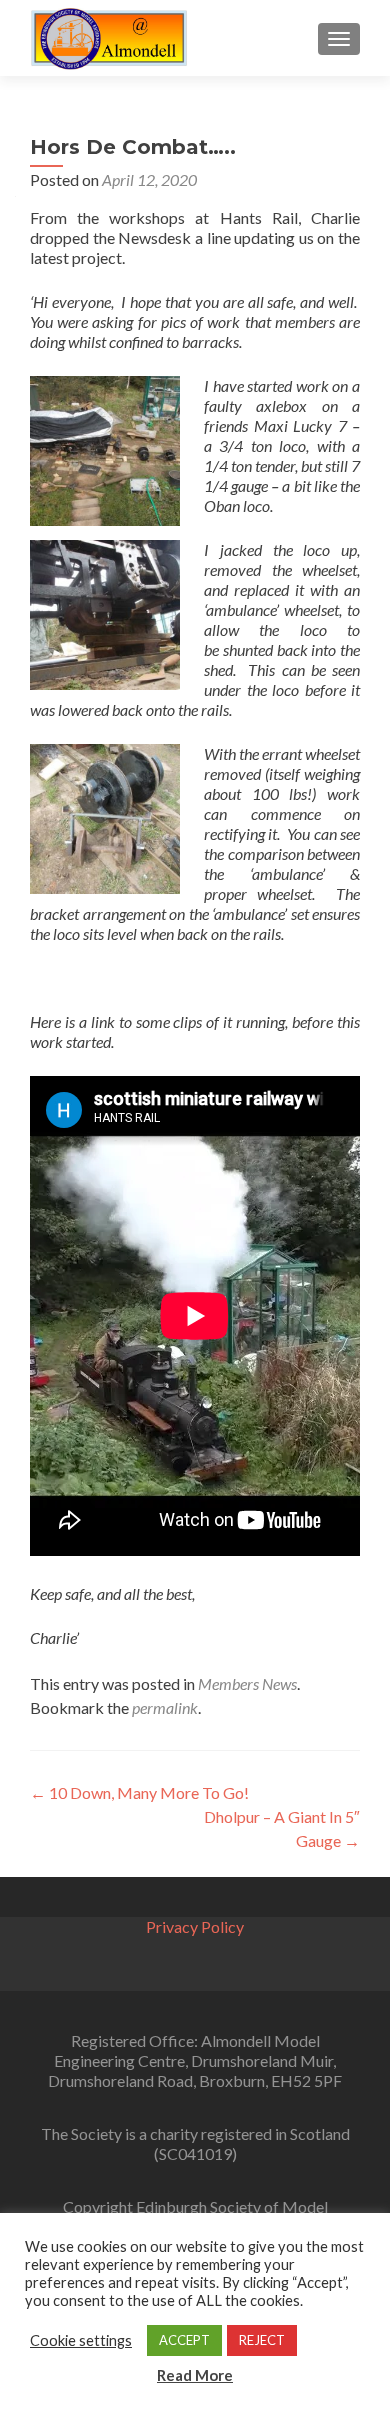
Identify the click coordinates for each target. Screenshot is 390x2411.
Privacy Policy (195, 1926)
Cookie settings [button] (81, 2340)
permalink (165, 1707)
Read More (195, 2375)
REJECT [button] (262, 2340)
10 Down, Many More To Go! (139, 1792)
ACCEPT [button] (184, 2340)
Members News (247, 1683)
